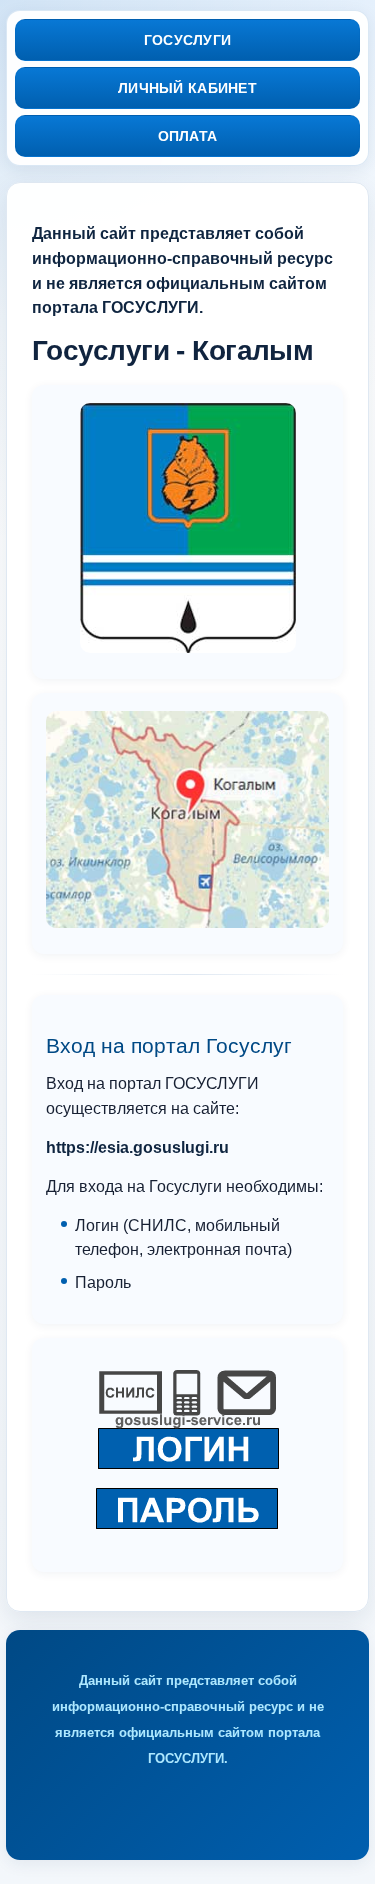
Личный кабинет (187, 88)
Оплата (188, 136)
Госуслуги (188, 40)
